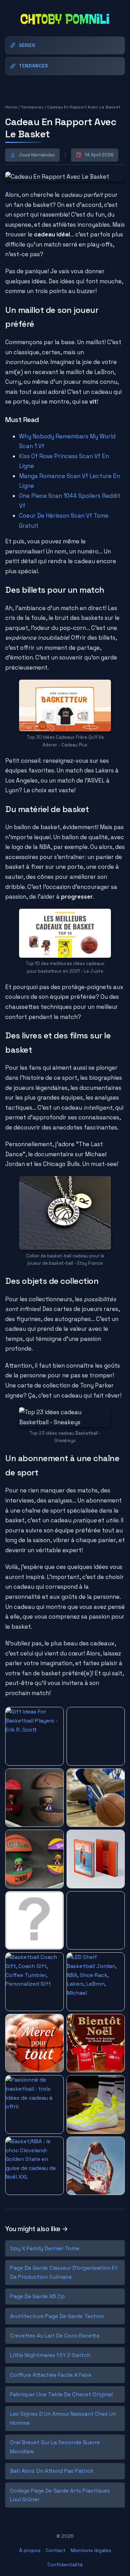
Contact (56, 2550)
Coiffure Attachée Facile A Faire (51, 2375)
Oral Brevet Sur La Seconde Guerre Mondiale (55, 2447)
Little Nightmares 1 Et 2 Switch (50, 2355)
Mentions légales (91, 2550)
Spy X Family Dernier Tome (45, 2248)
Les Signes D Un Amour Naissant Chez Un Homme (63, 2418)
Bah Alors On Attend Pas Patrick (52, 2471)
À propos (30, 2550)
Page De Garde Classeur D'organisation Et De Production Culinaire (64, 2272)
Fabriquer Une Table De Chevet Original (61, 2394)
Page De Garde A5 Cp (37, 2296)
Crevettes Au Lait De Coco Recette (55, 2336)
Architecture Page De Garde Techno (57, 2316)
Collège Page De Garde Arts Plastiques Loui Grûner (60, 2495)
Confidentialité (65, 2565)
